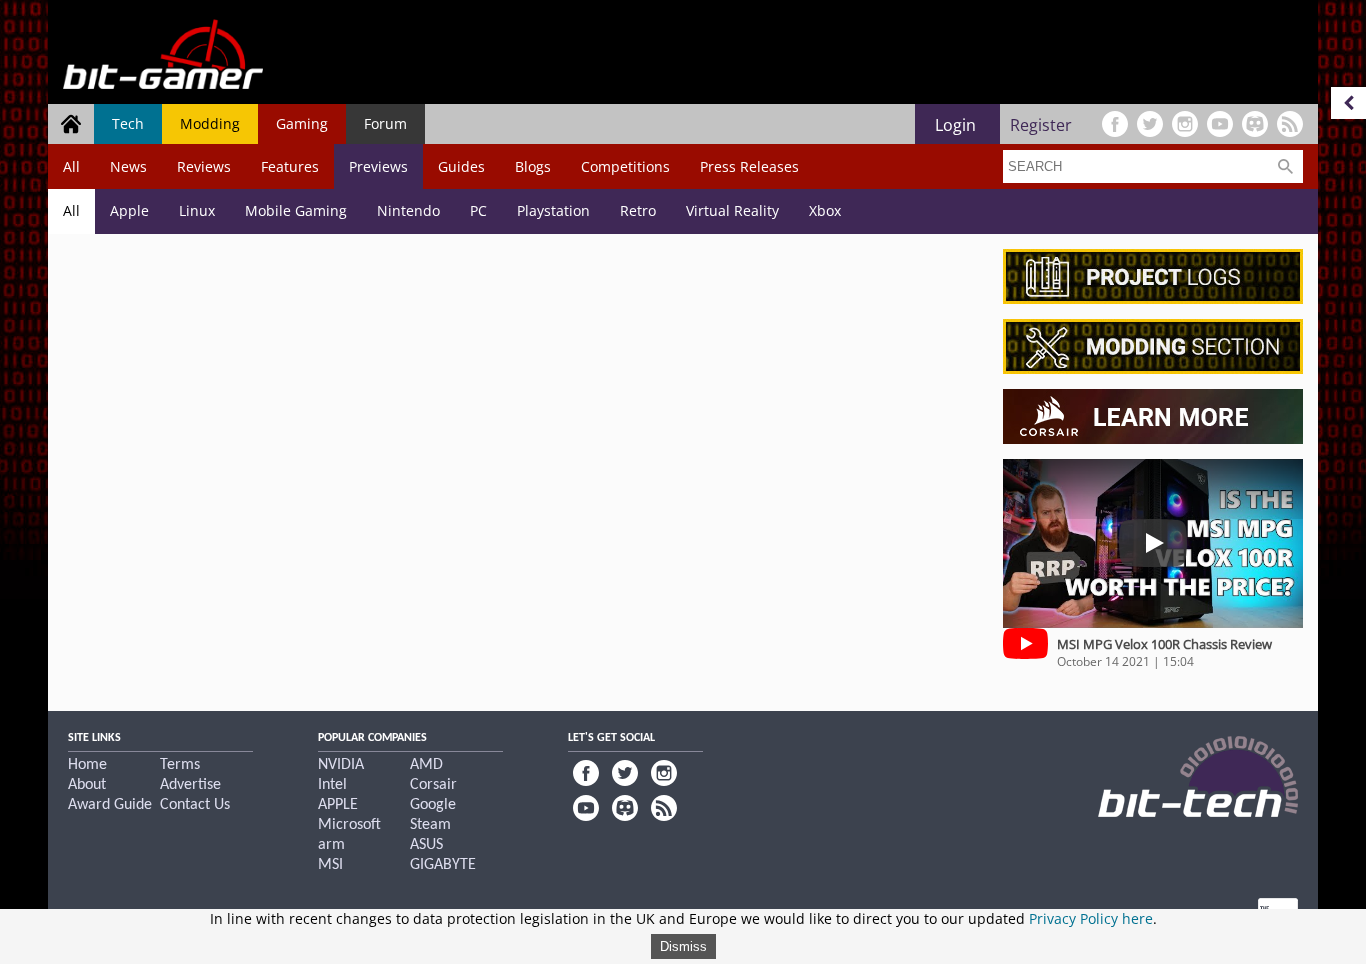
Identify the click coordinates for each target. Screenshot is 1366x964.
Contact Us (195, 805)
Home (87, 765)
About (87, 785)
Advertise (190, 785)
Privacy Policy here (1091, 918)
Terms (180, 765)
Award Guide (110, 805)
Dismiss (683, 946)
